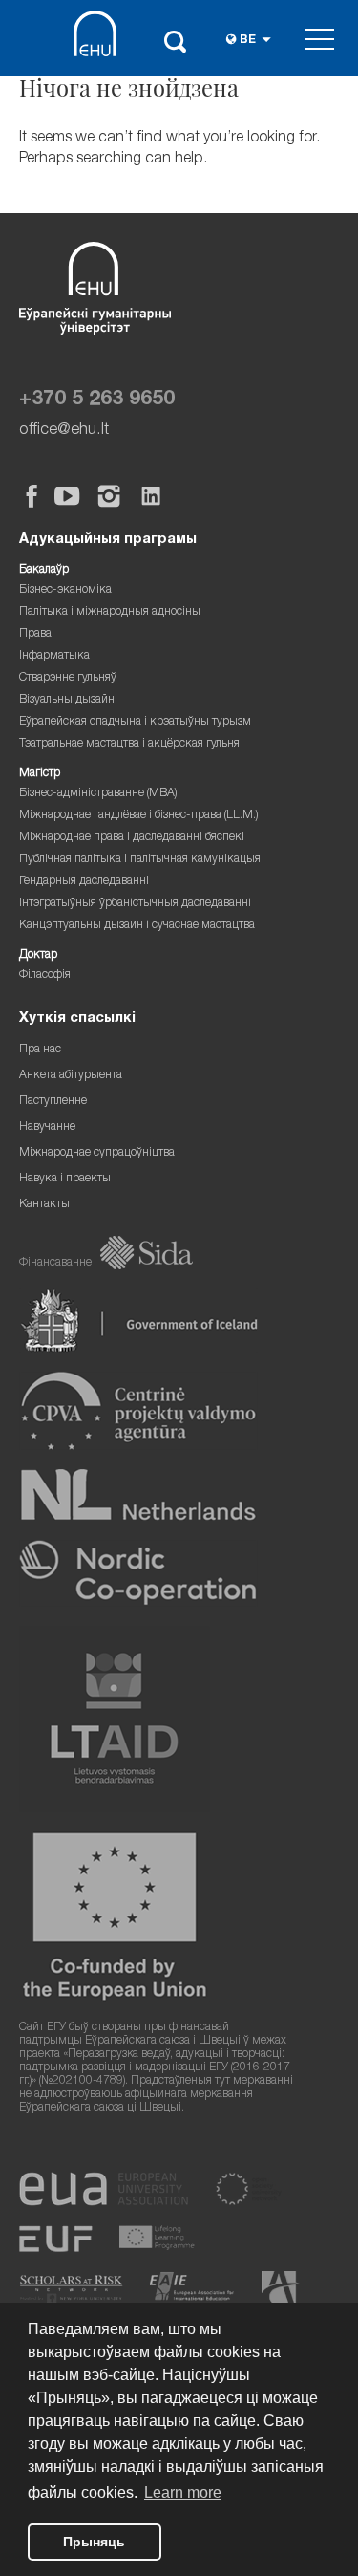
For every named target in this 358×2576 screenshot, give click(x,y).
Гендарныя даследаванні (84, 882)
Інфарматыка (54, 656)
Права (35, 634)
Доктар (38, 955)
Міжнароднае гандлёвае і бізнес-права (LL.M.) (139, 816)
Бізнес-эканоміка (65, 590)
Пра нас (40, 1050)
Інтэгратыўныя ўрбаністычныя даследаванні (135, 904)
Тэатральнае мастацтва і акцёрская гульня (129, 744)
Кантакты (44, 1205)
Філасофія (45, 975)
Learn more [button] (183, 2492)
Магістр (40, 774)
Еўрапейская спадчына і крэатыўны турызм (135, 722)
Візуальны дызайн (67, 700)
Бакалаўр (44, 570)
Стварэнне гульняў (68, 678)
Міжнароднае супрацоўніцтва (97, 1153)
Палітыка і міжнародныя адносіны (110, 612)
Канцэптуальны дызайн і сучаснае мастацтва (137, 926)
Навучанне (47, 1127)
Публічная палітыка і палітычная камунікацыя (140, 860)
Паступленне (53, 1102)
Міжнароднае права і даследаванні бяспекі (132, 838)
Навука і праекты (65, 1179)
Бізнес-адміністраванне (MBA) (98, 794)
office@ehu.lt (64, 431)
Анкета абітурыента (71, 1076)
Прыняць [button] (94, 2542)
